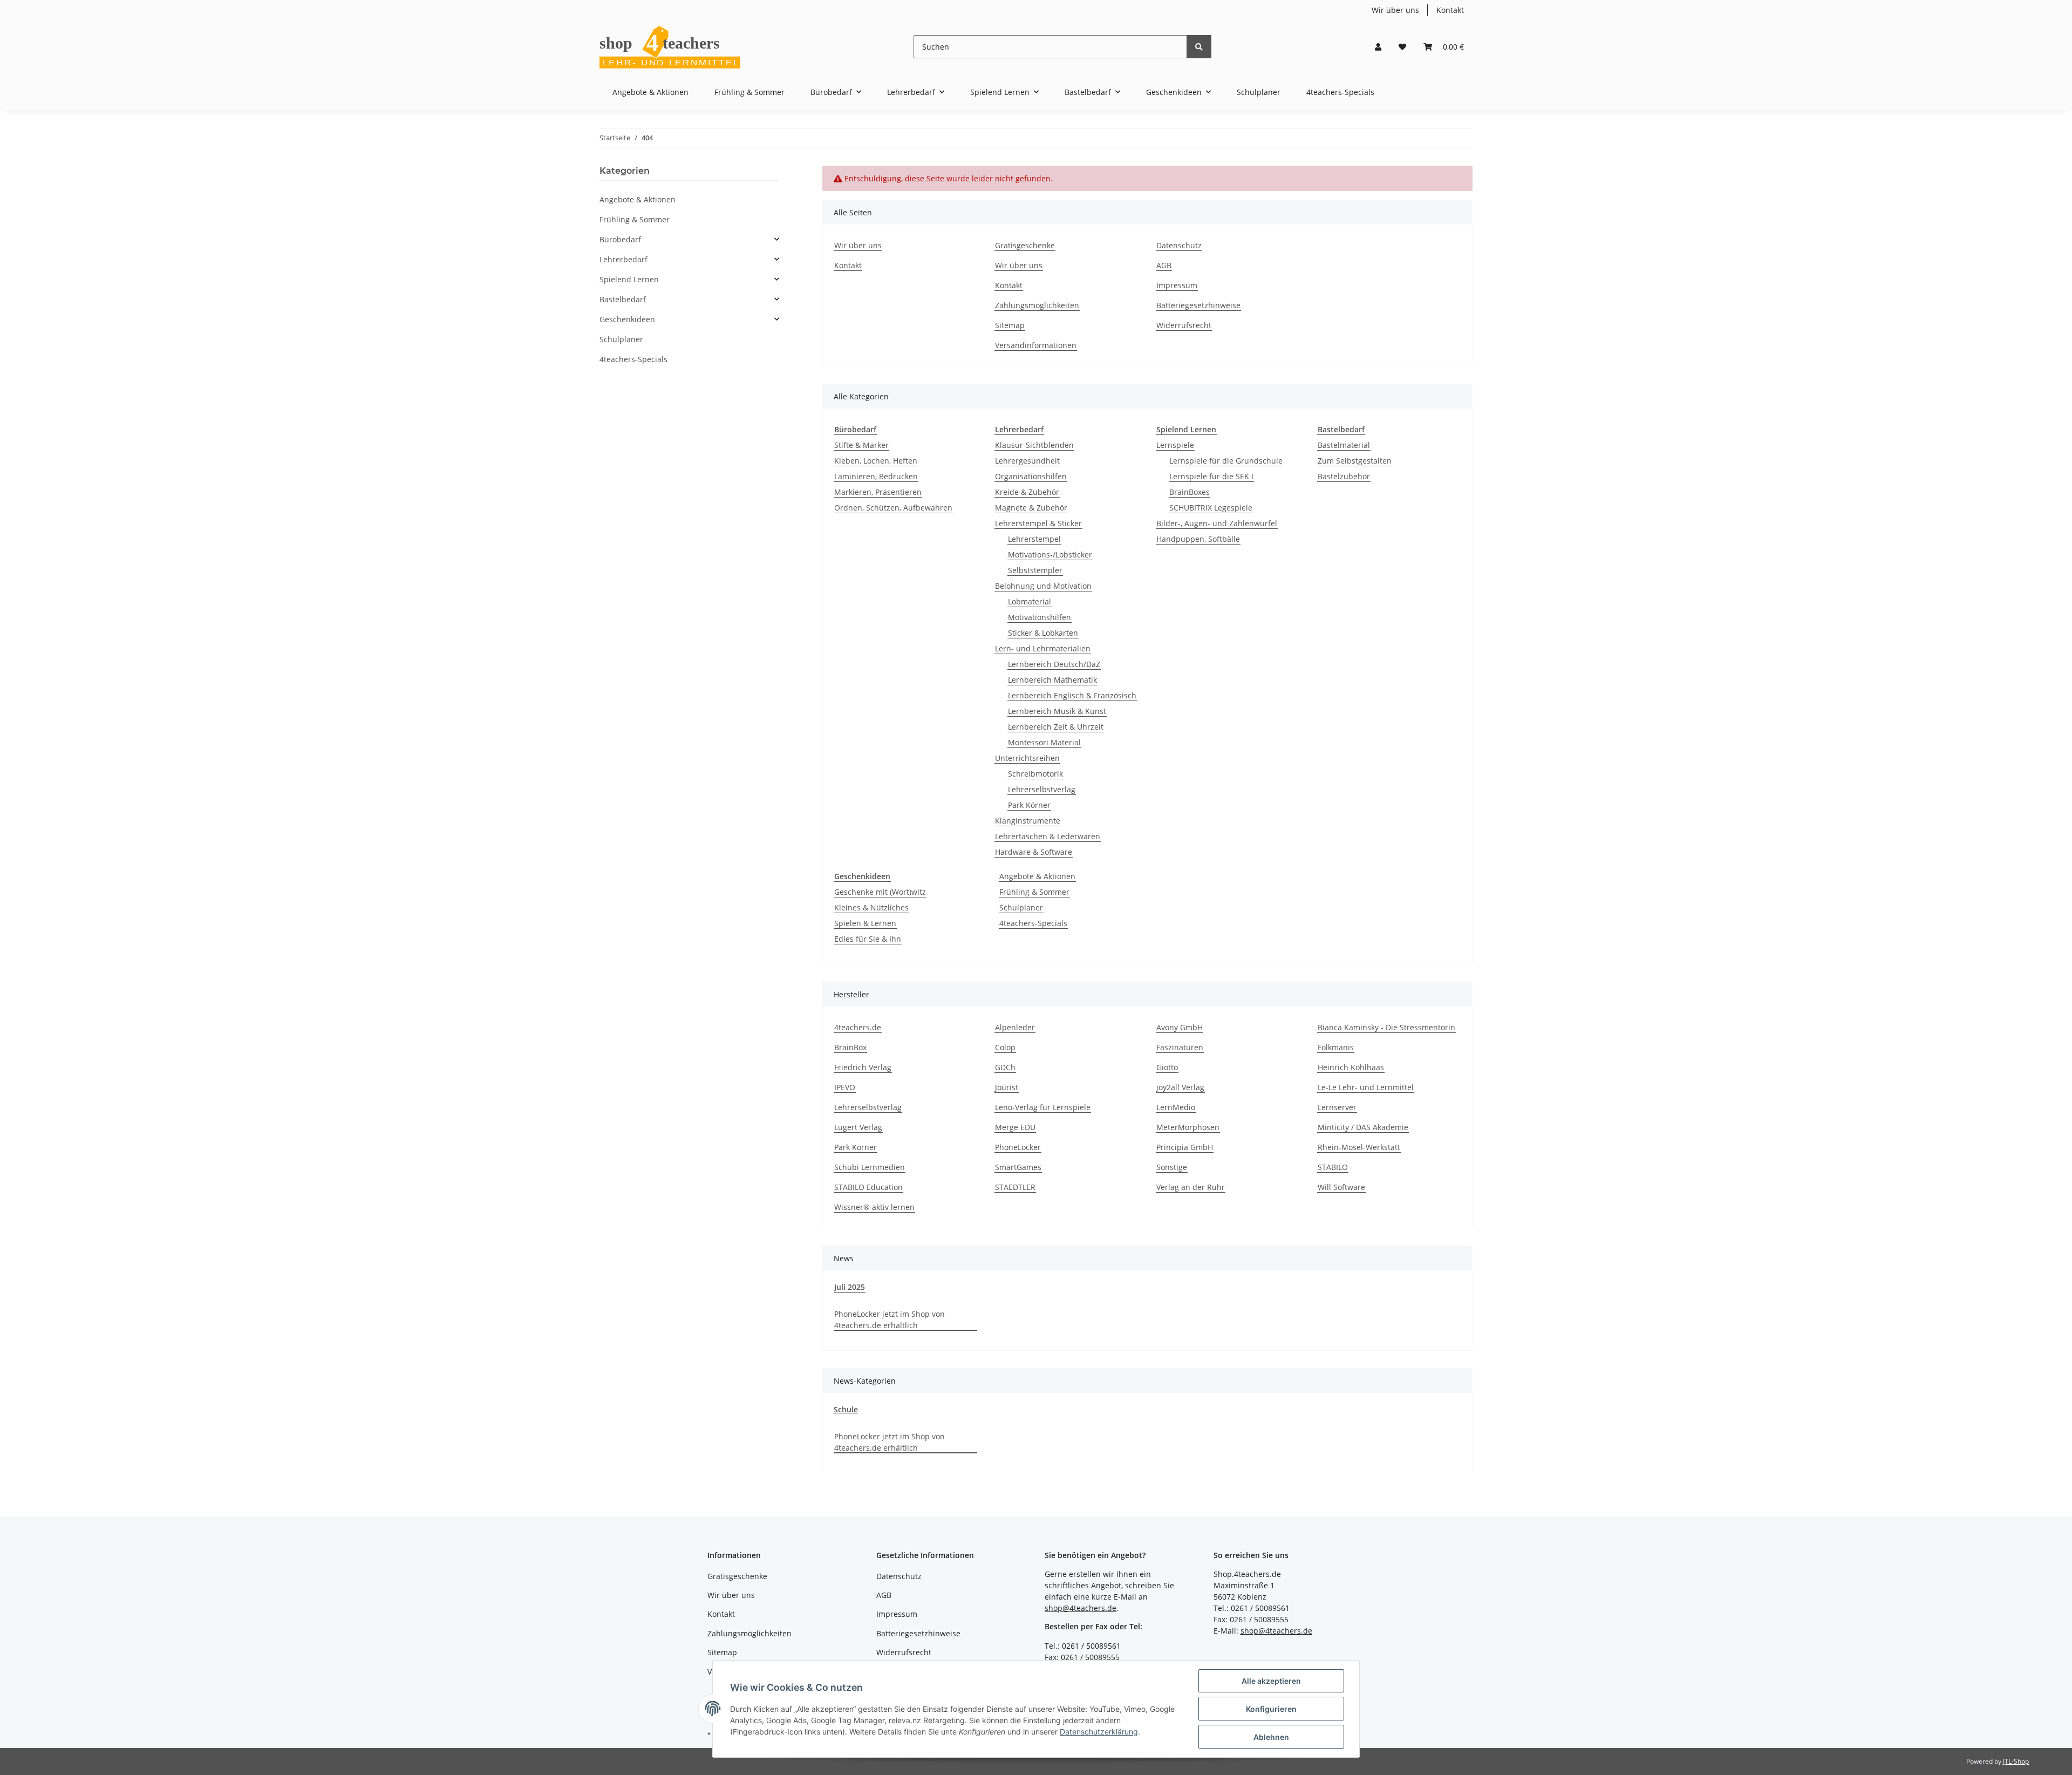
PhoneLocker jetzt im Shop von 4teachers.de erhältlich (890, 1320)
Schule (846, 1409)
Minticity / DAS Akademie (1363, 1127)
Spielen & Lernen (865, 923)
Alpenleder (1015, 1027)
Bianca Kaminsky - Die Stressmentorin (1386, 1027)
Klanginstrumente (1028, 821)
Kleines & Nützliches (871, 907)
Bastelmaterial (1344, 445)
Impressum (1177, 285)
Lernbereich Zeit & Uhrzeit (1056, 727)
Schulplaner (1021, 907)
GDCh (1005, 1067)
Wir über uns (1395, 10)
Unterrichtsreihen (1027, 758)
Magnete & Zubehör (1031, 508)
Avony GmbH (1180, 1027)
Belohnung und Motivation (1043, 586)
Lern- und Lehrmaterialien (1043, 648)
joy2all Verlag (1180, 1087)
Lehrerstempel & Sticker (1038, 523)
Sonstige (1172, 1167)
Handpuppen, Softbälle (1198, 539)
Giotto (1167, 1067)
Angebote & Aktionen (1037, 876)
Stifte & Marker (861, 445)
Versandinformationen (1036, 345)
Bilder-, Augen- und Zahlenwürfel (1217, 523)
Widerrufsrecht (1184, 325)
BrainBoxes (1190, 492)
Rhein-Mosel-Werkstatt (1359, 1147)
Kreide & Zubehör (1027, 492)
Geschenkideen (627, 319)
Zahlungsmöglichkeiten (1037, 305)
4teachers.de (858, 1027)
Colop (1005, 1047)
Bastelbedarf (623, 299)
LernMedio (1176, 1107)
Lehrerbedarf (623, 259)
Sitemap (1010, 325)
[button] (1378, 47)
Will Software (1341, 1187)
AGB (1164, 265)
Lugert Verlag (858, 1127)
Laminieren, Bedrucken (876, 476)
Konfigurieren (1271, 1709)
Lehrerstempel (1034, 539)
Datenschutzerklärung (1099, 1732)
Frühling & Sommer (1034, 892)
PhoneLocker (1018, 1147)
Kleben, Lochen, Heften (876, 461)
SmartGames (1018, 1167)
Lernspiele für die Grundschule (1226, 461)
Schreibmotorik (1035, 774)
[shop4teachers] (671, 47)
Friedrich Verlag (863, 1067)
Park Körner (1029, 805)
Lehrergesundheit (1027, 461)
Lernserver (1337, 1107)
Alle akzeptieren (1271, 1681)
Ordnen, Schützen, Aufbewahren (893, 508)
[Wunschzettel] (1402, 47)
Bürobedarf (620, 239)
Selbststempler (1035, 570)
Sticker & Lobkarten (1043, 633)
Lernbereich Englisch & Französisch (1072, 695)
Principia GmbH (1185, 1147)
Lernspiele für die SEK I (1211, 476)
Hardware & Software (1034, 852)
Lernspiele (1175, 445)
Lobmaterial (1030, 601)
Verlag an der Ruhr (1191, 1187)
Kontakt (1450, 10)
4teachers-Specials (1033, 923)
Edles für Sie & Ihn (868, 939)
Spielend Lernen (629, 279)
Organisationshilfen (1031, 476)
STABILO (1333, 1167)
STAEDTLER (1015, 1187)
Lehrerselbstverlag (1042, 789)
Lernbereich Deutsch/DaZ (1054, 664)
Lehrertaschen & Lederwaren (1048, 836)
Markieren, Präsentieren (878, 492)
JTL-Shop (2016, 1761)
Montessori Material (1044, 742)
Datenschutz (1179, 245)
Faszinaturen (1180, 1047)
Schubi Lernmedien (870, 1167)
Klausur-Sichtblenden (1034, 445)
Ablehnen (1271, 1737)
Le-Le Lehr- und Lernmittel (1366, 1087)
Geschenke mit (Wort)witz (880, 892)
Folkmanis (1336, 1047)
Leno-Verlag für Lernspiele (1043, 1107)
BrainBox (850, 1047)
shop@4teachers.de (1081, 1608)
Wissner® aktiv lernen (874, 1207)
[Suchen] (1199, 47)
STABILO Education (868, 1187)
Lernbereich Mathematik (1052, 680)
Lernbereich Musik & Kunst (1057, 711)
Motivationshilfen (1040, 617)
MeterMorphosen (1188, 1127)
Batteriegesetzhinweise (1198, 305)
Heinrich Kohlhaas (1351, 1067)
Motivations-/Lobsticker (1050, 555)
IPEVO (845, 1087)
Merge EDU (1015, 1127)
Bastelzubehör (1344, 476)
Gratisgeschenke (1025, 245)
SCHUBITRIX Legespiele (1211, 508)
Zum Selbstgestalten (1355, 461)
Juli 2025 (850, 1287)
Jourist (1007, 1087)
